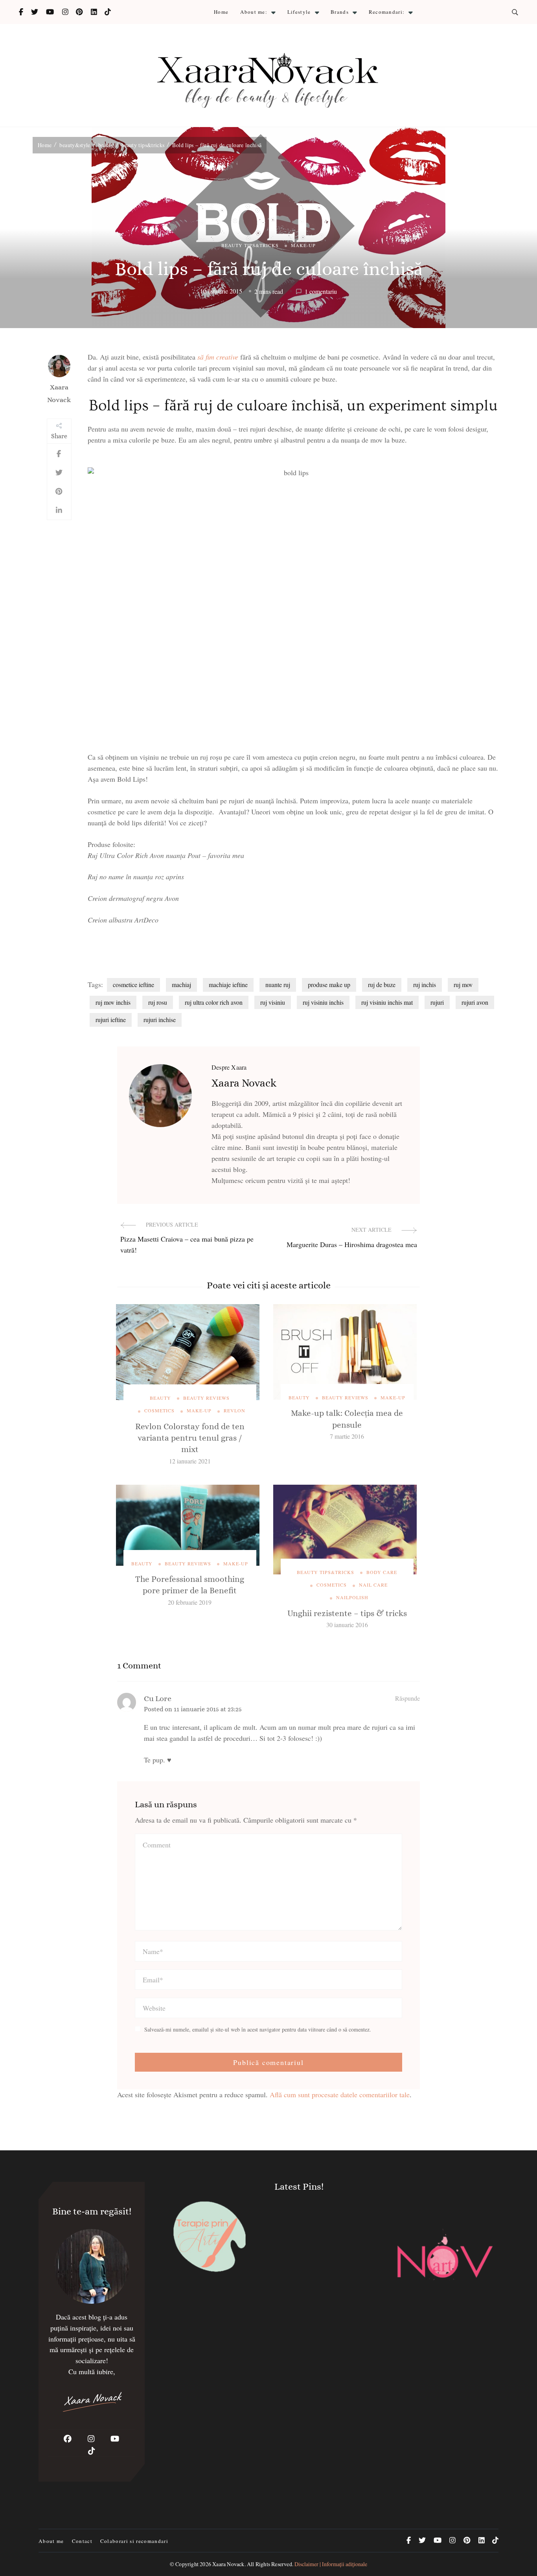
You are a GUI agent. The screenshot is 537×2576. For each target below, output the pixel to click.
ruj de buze (382, 984)
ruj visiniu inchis (323, 1002)
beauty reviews (206, 1398)
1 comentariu (321, 292)
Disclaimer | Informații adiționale (331, 2564)
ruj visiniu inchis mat (387, 1002)
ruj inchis (425, 984)
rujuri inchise (160, 1020)
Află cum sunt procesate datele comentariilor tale (340, 2094)
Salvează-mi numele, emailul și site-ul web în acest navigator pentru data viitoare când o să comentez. (258, 2030)
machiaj (181, 984)
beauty (160, 1398)
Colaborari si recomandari (134, 2541)
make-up (303, 245)
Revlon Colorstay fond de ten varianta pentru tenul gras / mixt (190, 1438)
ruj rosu (158, 1002)
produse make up (329, 984)
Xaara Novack (59, 393)
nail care (373, 1585)
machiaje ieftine (228, 984)
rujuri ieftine (111, 1020)
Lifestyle (299, 12)
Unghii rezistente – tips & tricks (347, 1613)
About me (51, 2541)
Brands (340, 12)
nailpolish (352, 1597)
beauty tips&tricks (250, 245)
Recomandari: (387, 12)
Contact (82, 2541)
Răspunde (407, 1698)
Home (221, 12)
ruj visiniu (273, 1002)
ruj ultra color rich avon (214, 1002)
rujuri (437, 1002)
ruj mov (463, 984)
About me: (254, 12)
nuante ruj (278, 984)
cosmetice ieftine (133, 984)
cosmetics (159, 1410)
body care (382, 1572)
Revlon (234, 1410)
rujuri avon (475, 1002)
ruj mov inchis (113, 1002)
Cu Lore (158, 1699)
